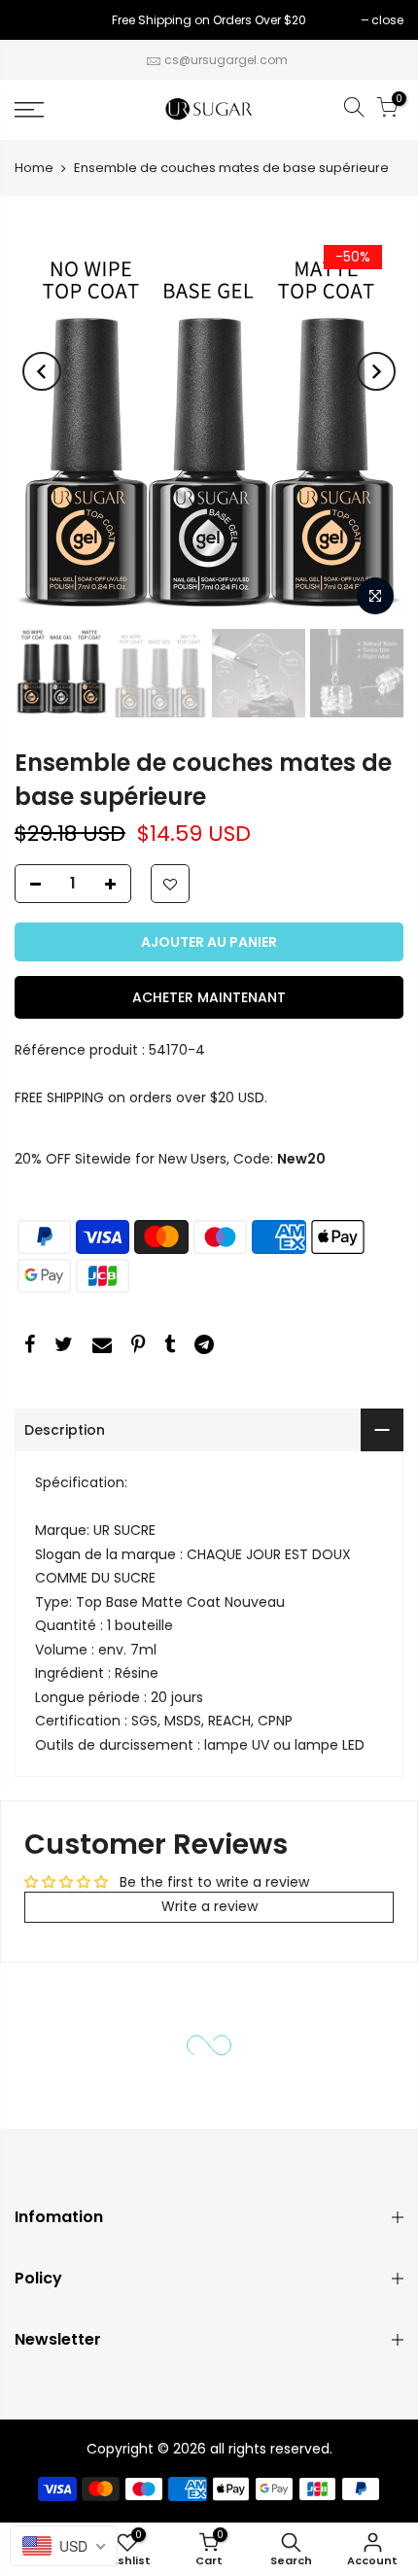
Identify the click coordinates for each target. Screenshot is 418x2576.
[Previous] (42, 371)
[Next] (376, 371)
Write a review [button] (209, 1906)
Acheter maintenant (209, 997)
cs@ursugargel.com (226, 60)
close (40, 20)
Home (34, 168)
